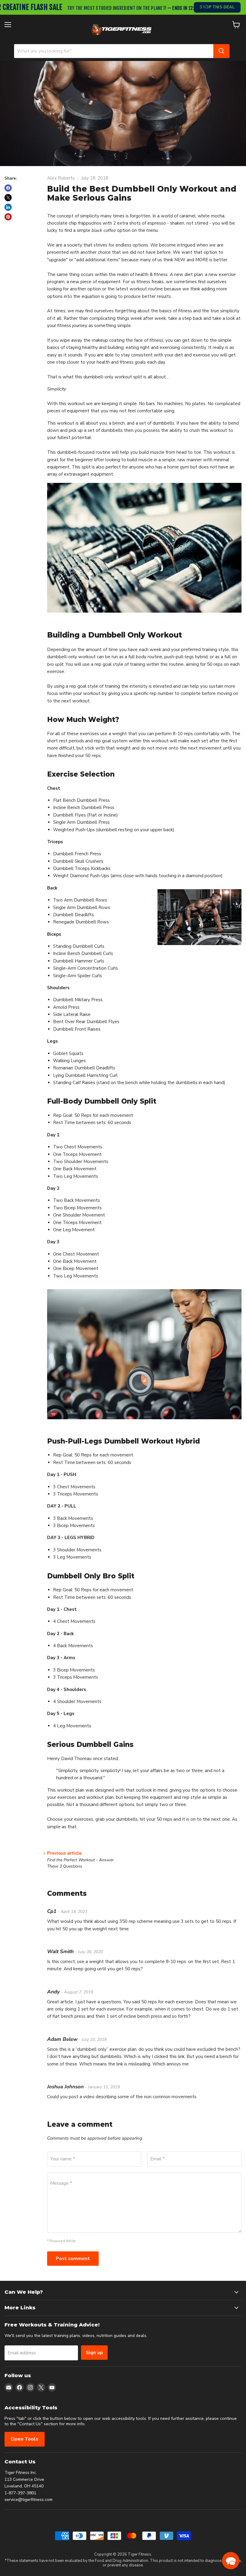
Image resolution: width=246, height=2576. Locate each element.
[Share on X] (8, 198)
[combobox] (114, 51)
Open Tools (25, 2439)
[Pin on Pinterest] (8, 217)
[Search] (221, 51)
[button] (231, 2561)
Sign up (94, 2353)
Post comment (73, 2259)
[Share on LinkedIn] (8, 207)
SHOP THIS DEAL (217, 7)
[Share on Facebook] (8, 188)
